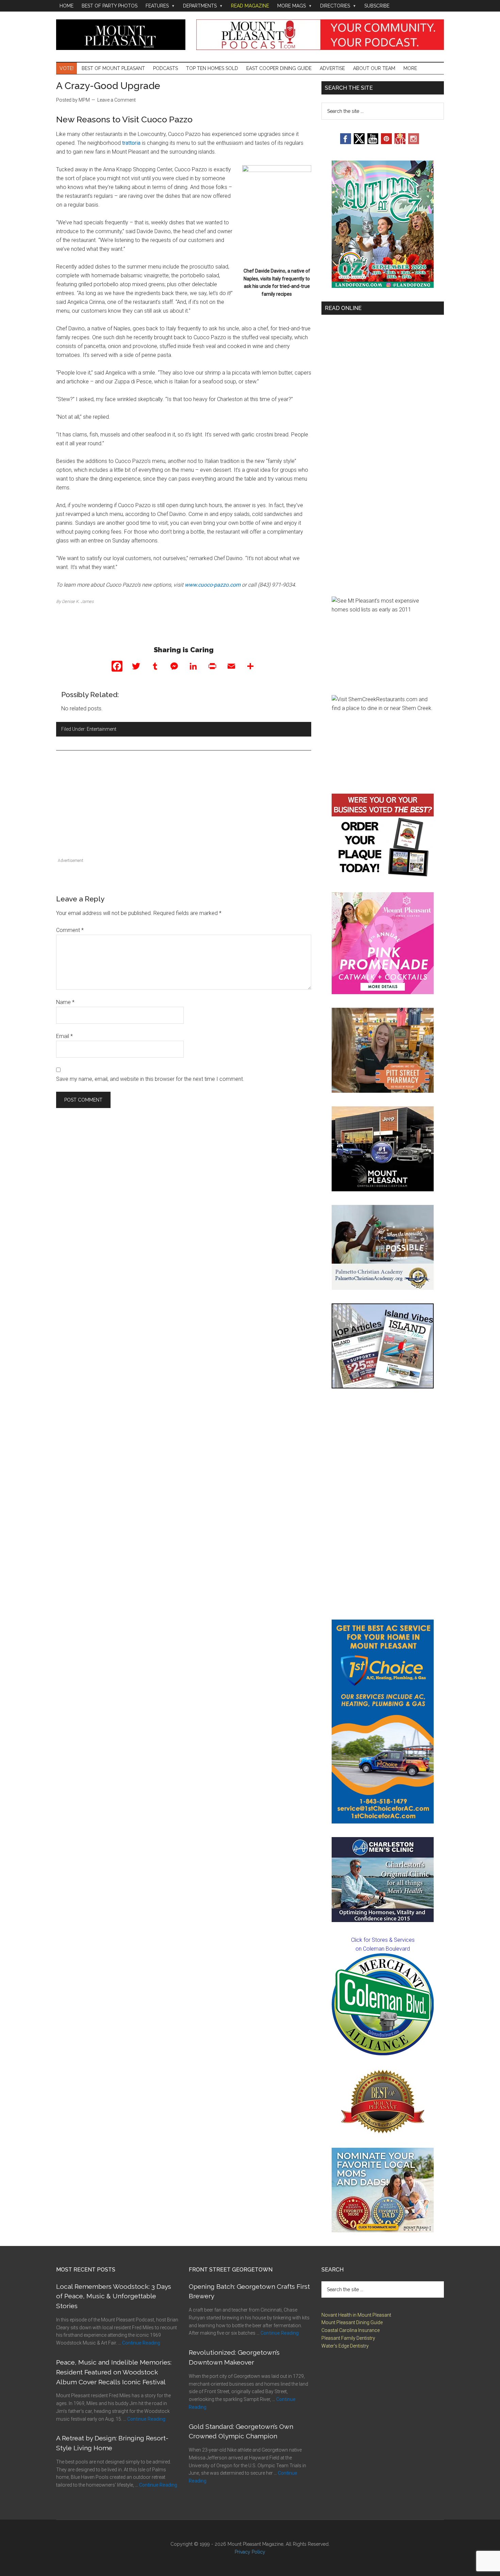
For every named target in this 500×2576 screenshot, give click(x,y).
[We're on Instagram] (414, 142)
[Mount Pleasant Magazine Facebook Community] (400, 142)
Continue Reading (141, 2343)
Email (64, 1036)
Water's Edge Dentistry (345, 2346)
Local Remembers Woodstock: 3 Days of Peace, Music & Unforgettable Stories (114, 2296)
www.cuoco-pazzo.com (213, 585)
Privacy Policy (250, 2552)
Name (65, 1002)
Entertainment (102, 729)
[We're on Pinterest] (386, 142)
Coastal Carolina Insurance (351, 2330)
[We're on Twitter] (359, 142)
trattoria (131, 143)
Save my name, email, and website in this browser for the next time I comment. (150, 1079)
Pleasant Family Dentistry (348, 2338)
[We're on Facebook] (346, 142)
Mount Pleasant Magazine (121, 35)
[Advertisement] (184, 808)
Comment (70, 930)
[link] (383, 2004)
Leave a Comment (116, 100)
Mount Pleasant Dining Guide (352, 2322)
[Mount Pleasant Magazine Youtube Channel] (373, 142)
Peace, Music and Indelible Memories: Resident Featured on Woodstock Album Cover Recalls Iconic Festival (114, 2372)
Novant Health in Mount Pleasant (356, 2315)
